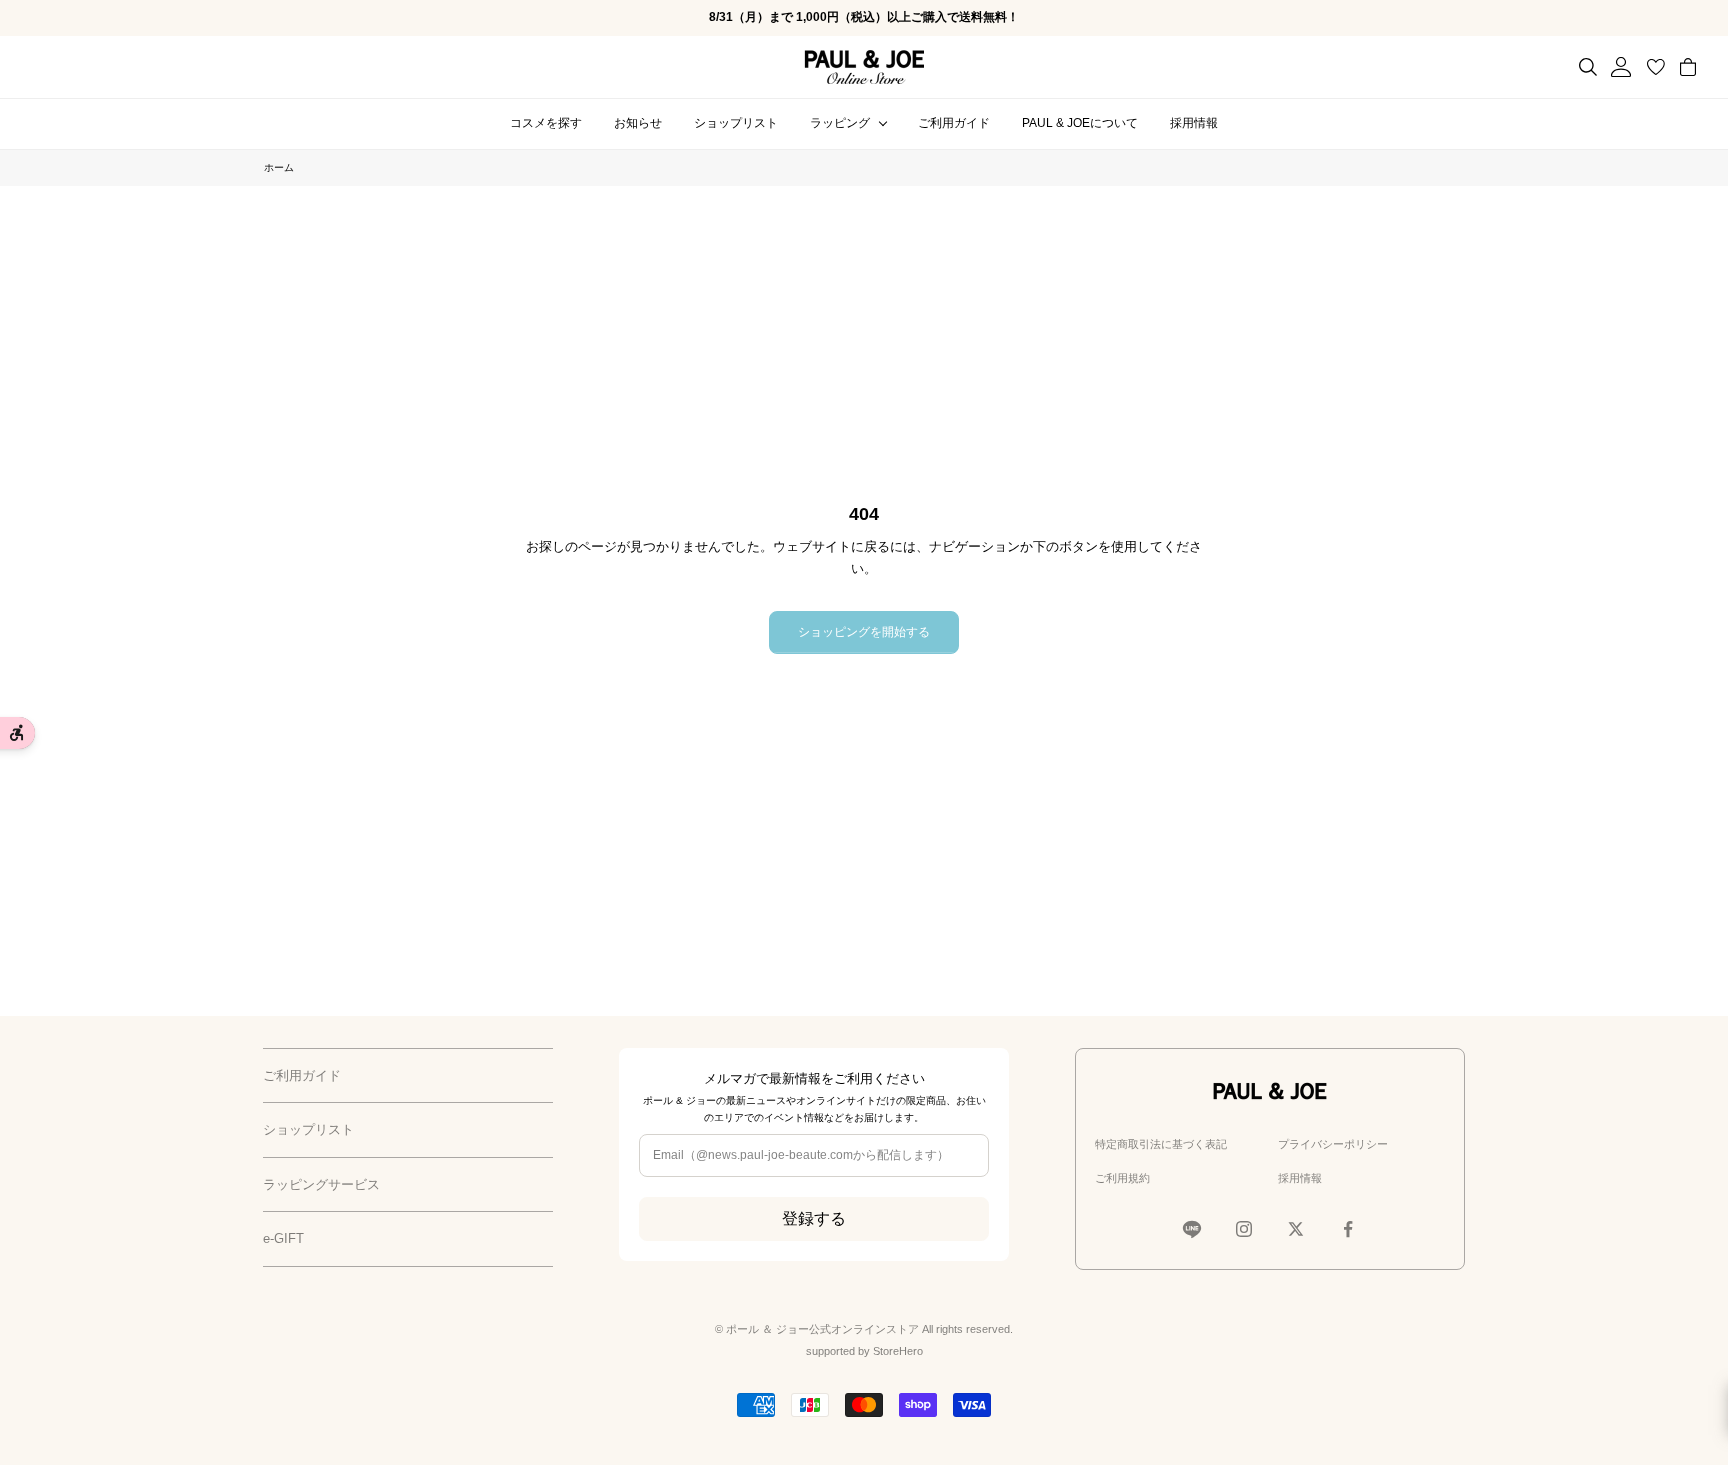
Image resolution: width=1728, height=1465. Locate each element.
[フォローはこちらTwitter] (1296, 1229)
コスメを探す (546, 123)
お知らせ (638, 123)
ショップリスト (736, 123)
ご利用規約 (1122, 1178)
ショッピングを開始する (864, 632)
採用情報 (1194, 123)
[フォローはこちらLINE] (1192, 1229)
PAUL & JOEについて (1080, 123)
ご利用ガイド (954, 123)
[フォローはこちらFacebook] (1348, 1229)
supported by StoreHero (864, 1351)
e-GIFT (283, 1238)
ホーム (279, 167)
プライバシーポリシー (1333, 1144)
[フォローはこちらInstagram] (1244, 1229)
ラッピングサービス (321, 1184)
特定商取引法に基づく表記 (1161, 1144)
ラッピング (840, 123)
